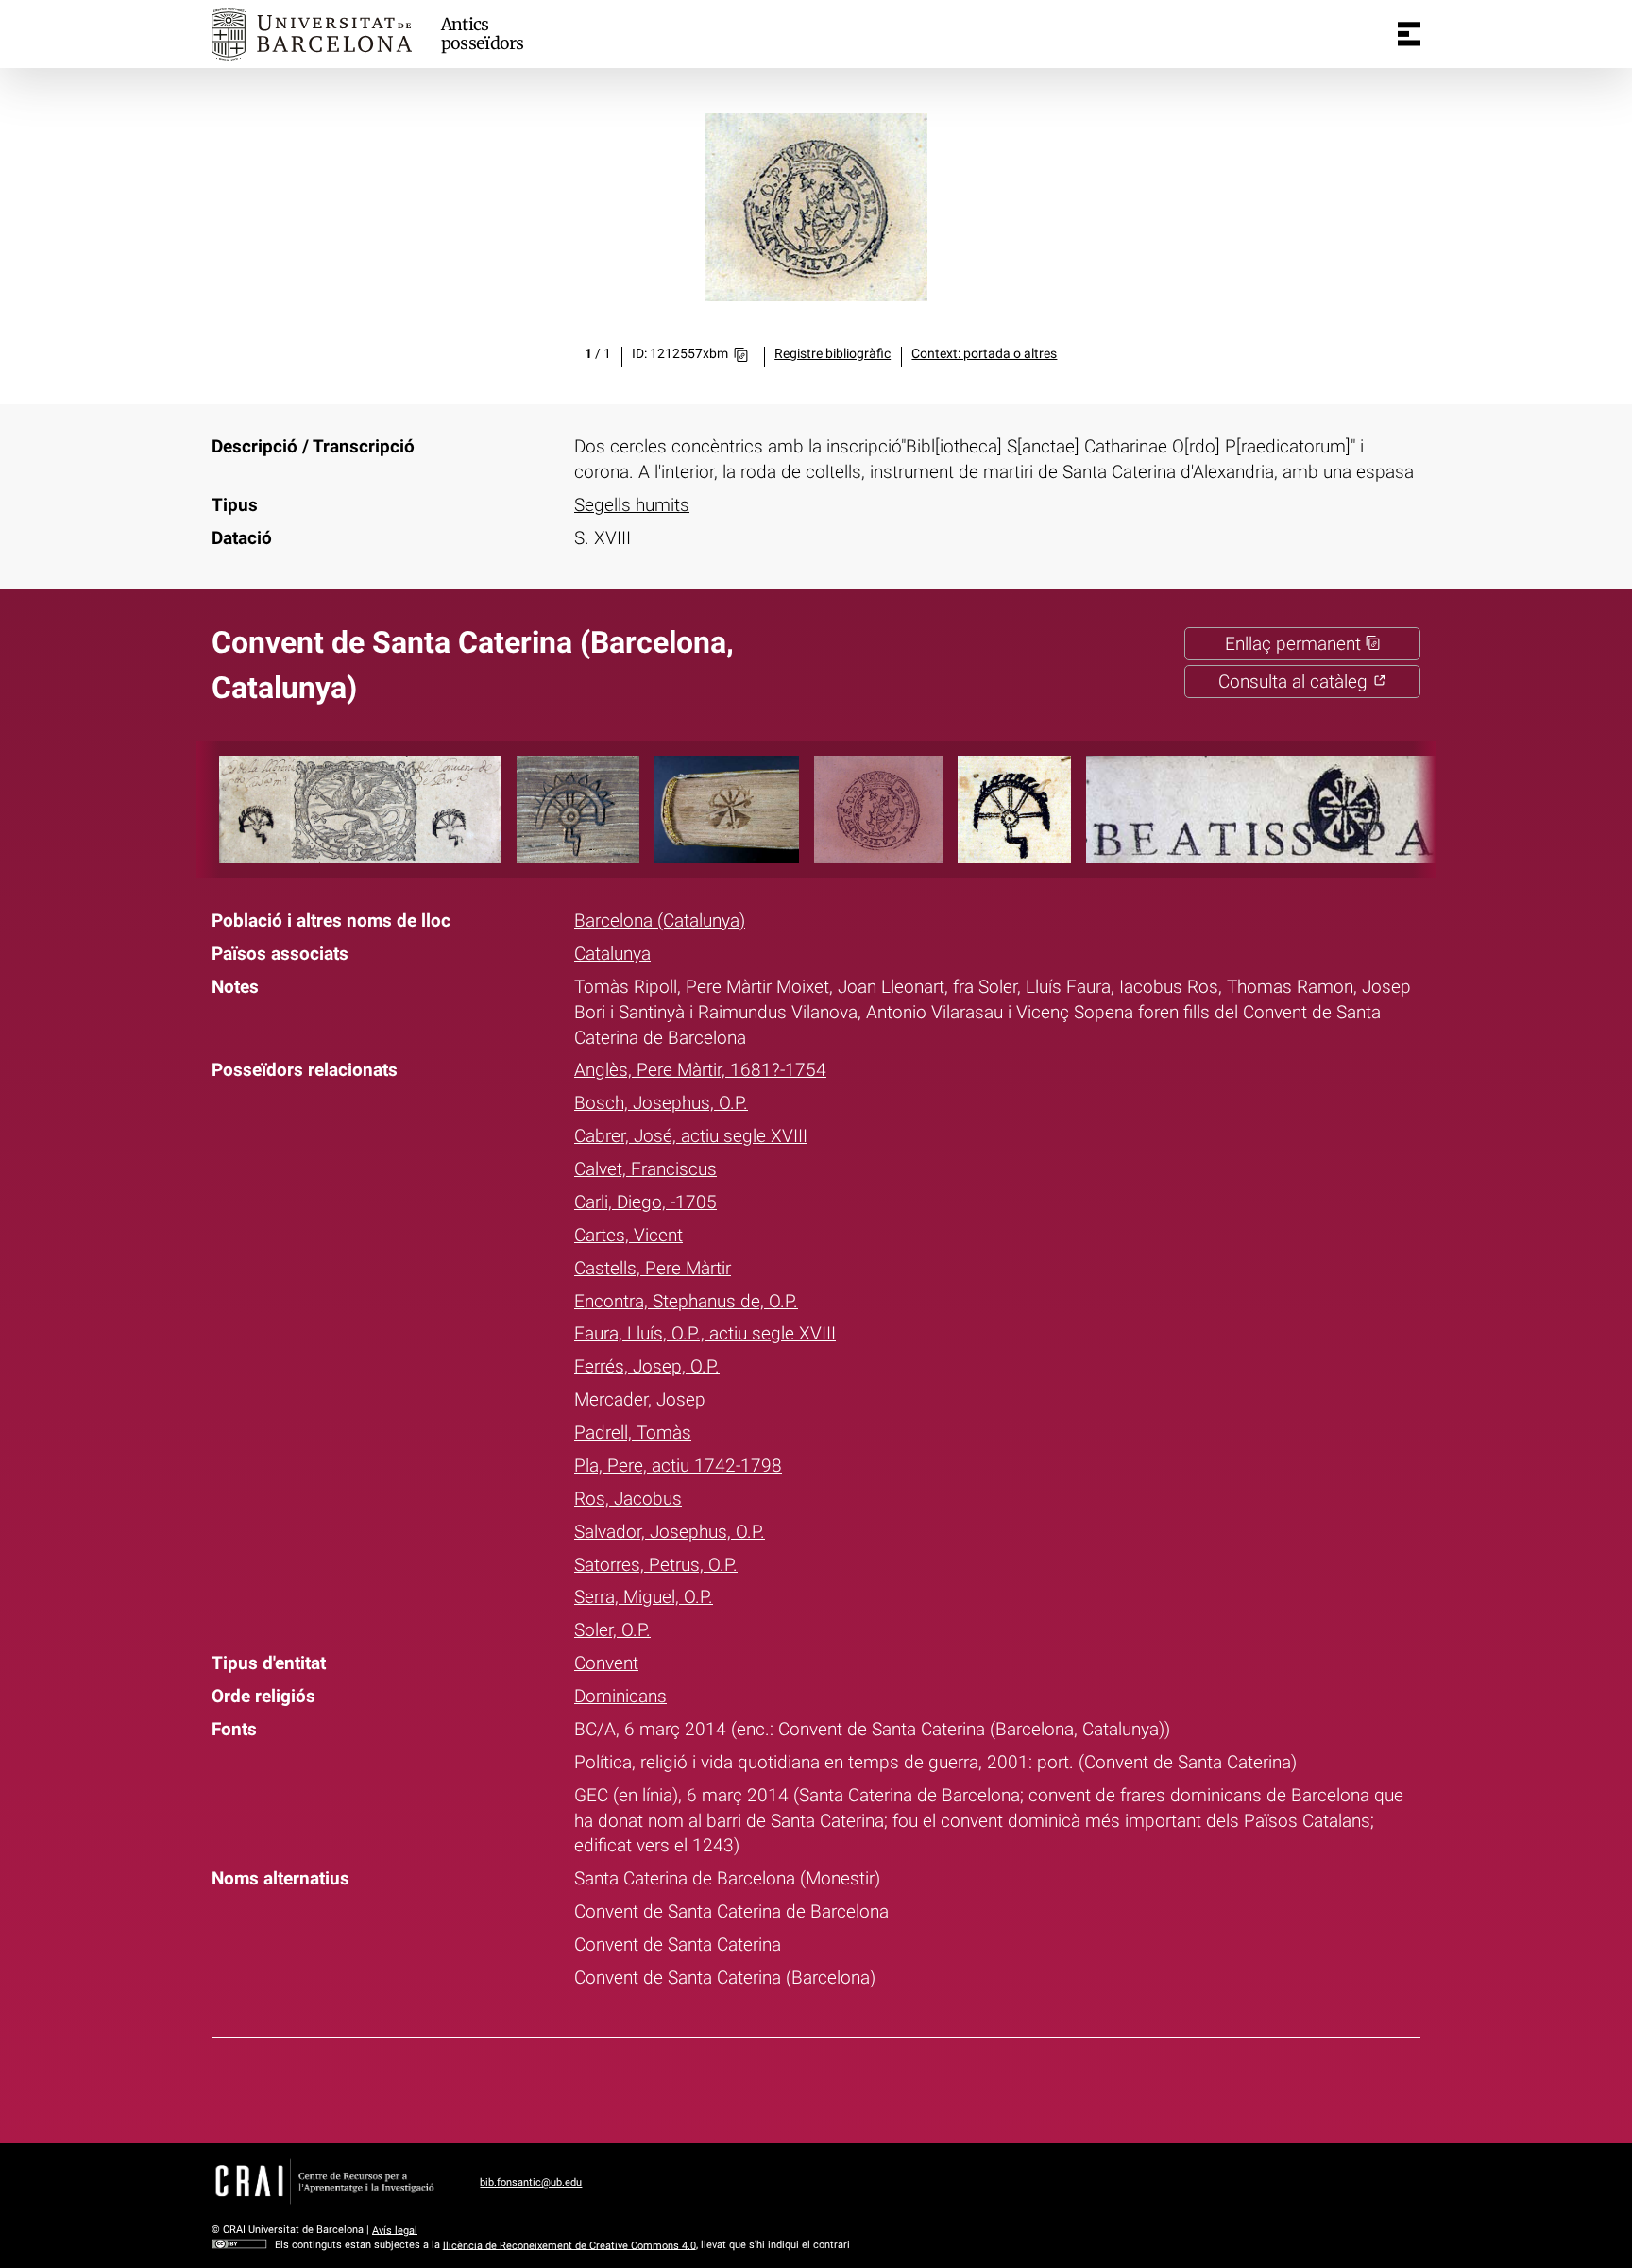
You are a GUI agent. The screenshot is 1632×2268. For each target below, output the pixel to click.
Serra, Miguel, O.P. (644, 1597)
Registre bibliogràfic (833, 354)
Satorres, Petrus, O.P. (656, 1565)
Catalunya (612, 954)
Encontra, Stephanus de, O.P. (686, 1301)
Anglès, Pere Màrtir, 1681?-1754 (700, 1070)
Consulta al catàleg (1295, 682)
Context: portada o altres (984, 354)
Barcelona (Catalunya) (660, 921)
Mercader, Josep (640, 1399)
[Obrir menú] (1409, 34)
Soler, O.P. (612, 1630)
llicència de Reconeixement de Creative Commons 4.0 (569, 2245)
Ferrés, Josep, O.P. (647, 1366)
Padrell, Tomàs (633, 1432)
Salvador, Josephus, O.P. (670, 1532)
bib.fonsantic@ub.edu (531, 2183)
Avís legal (395, 2230)
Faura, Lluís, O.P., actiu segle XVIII (705, 1333)
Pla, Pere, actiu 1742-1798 (678, 1466)
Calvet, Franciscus (646, 1169)
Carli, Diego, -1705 (646, 1202)
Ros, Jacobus (628, 1499)
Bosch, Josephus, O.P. (661, 1103)
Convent (606, 1663)
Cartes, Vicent (629, 1235)
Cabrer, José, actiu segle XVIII (691, 1136)
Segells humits (632, 505)
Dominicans (620, 1696)
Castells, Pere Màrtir (653, 1268)
